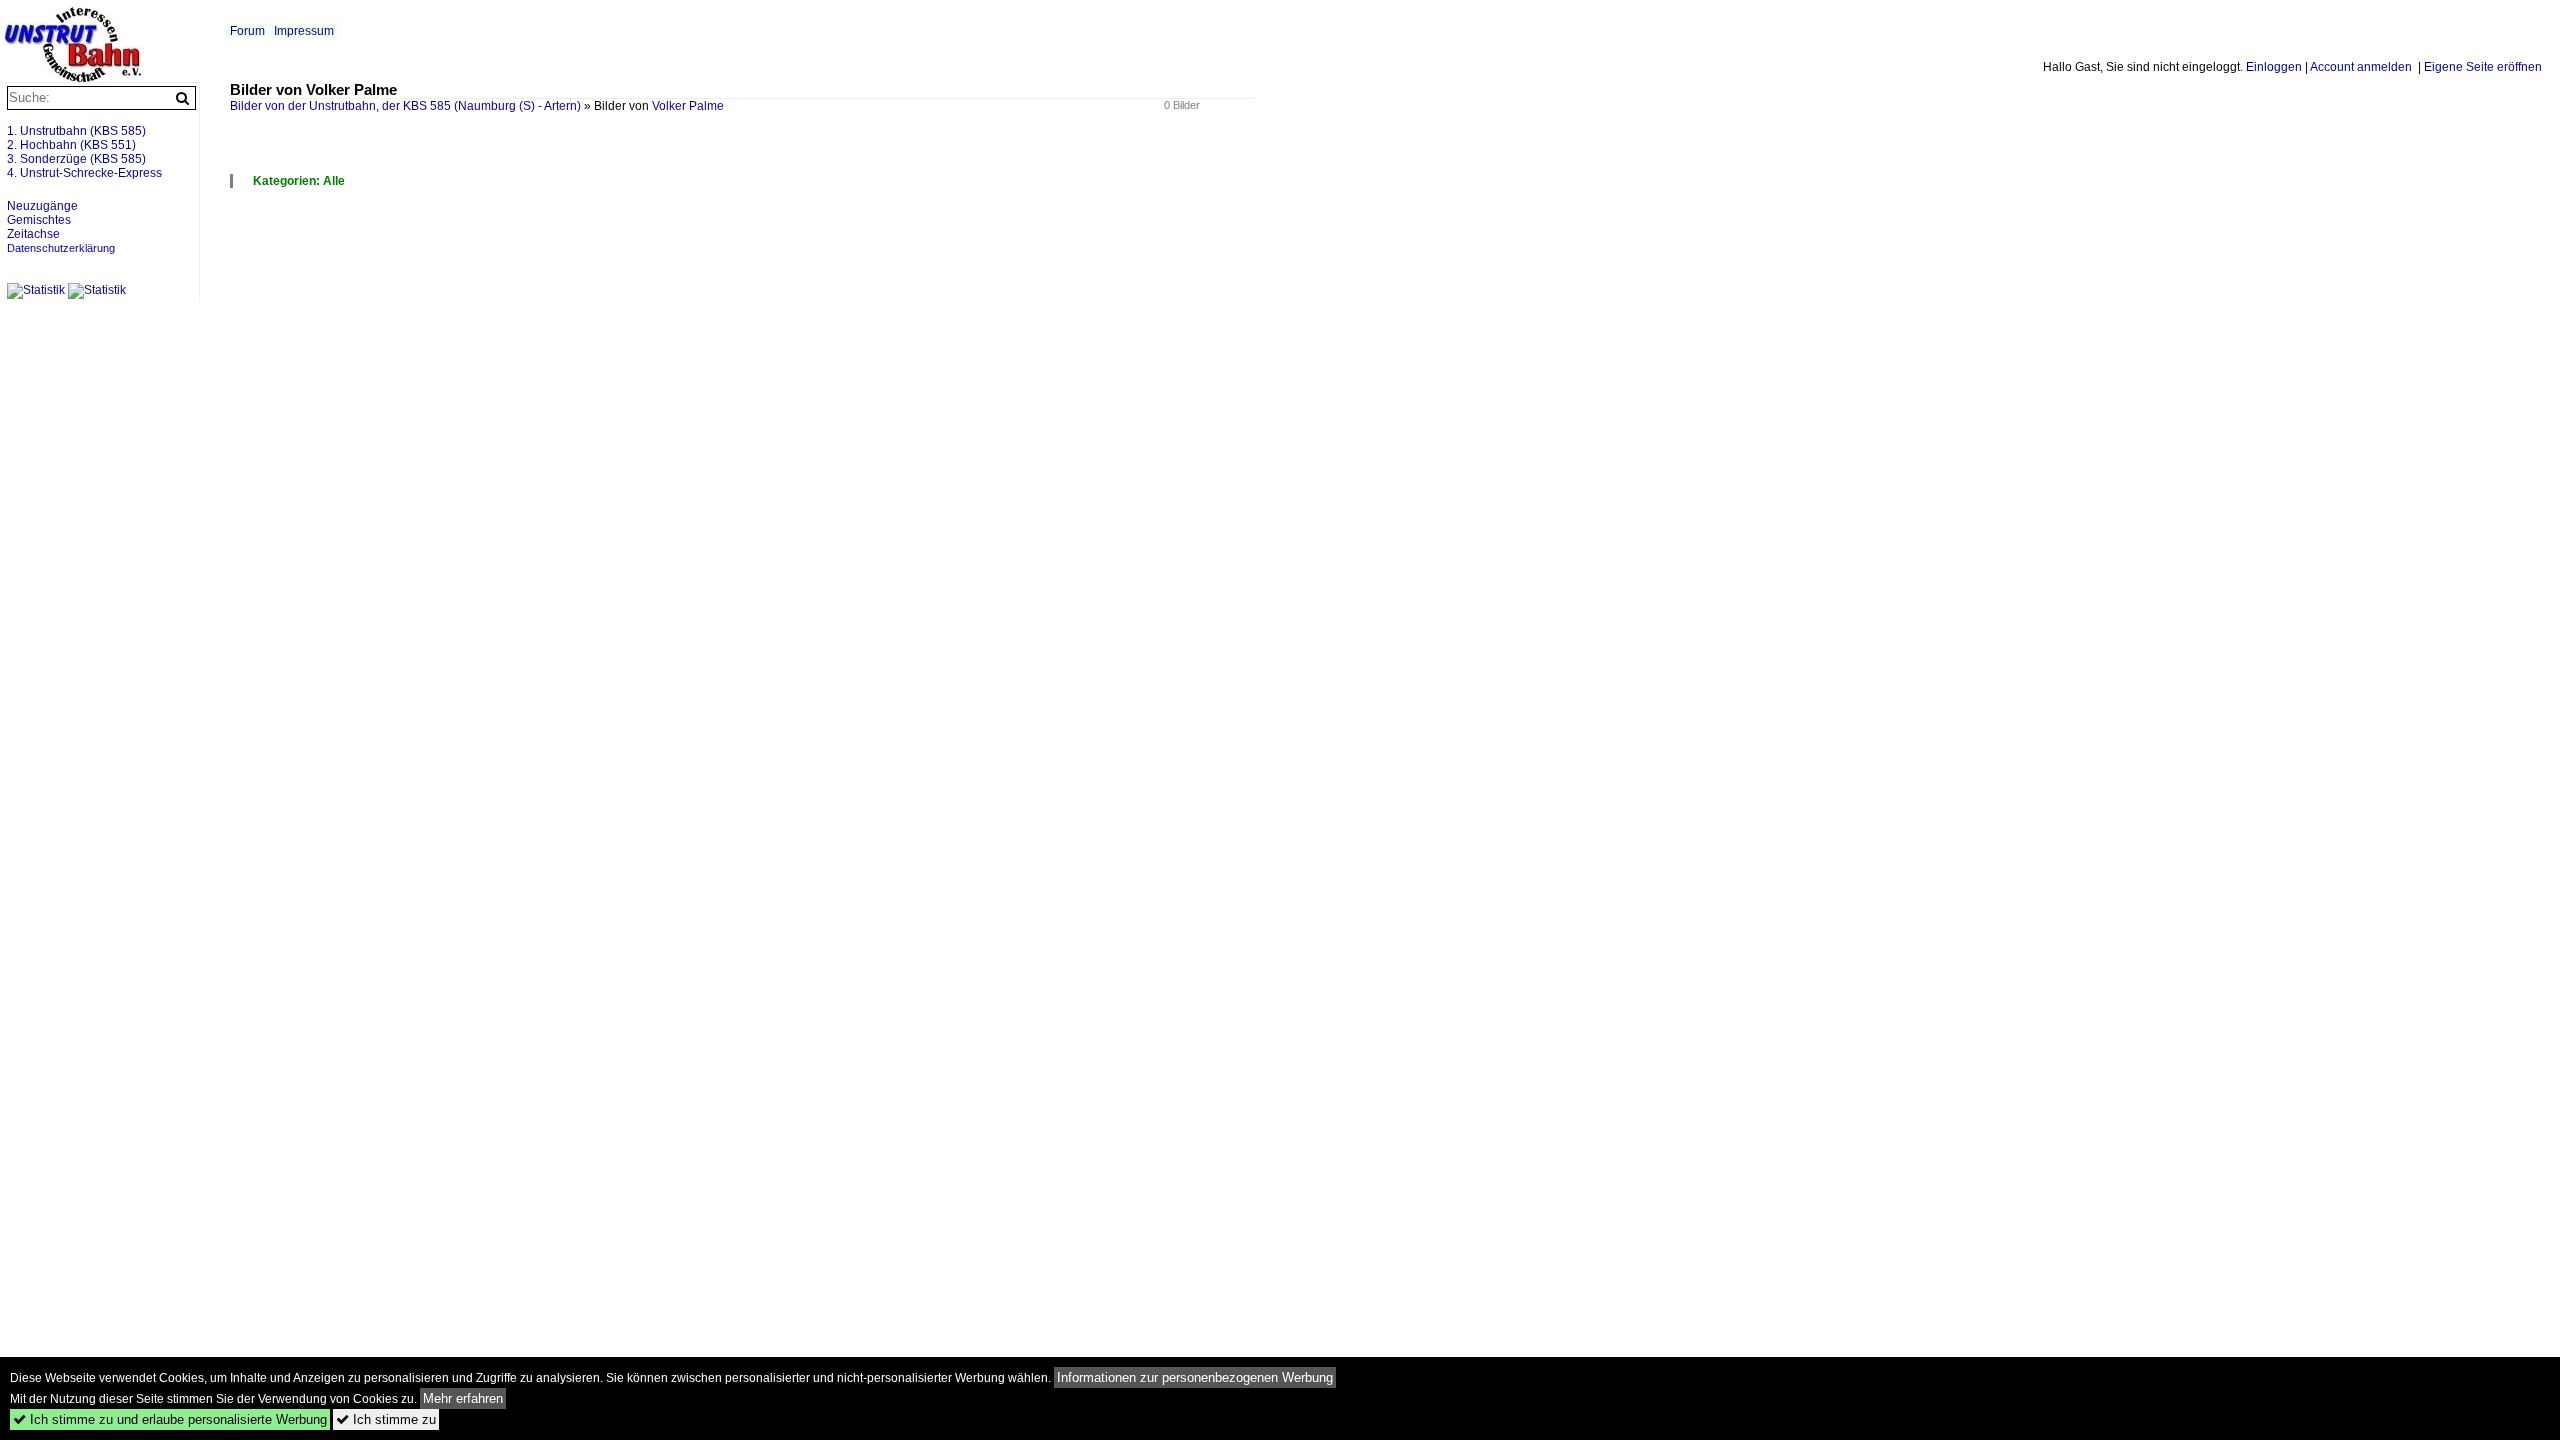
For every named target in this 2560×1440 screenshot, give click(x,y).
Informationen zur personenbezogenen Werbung (1195, 1377)
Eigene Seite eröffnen (2483, 67)
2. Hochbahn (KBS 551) (71, 145)
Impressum (304, 31)
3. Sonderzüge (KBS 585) (76, 159)
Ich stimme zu (386, 1419)
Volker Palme (688, 106)
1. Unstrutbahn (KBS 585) (76, 131)
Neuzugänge (42, 206)
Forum (247, 31)
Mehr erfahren (463, 1398)
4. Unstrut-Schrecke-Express (84, 173)
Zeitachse (33, 234)
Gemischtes (39, 220)
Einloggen (2274, 67)
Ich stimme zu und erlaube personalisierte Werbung (170, 1419)
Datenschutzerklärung (61, 248)
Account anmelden (2361, 67)
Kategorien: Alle (299, 181)
